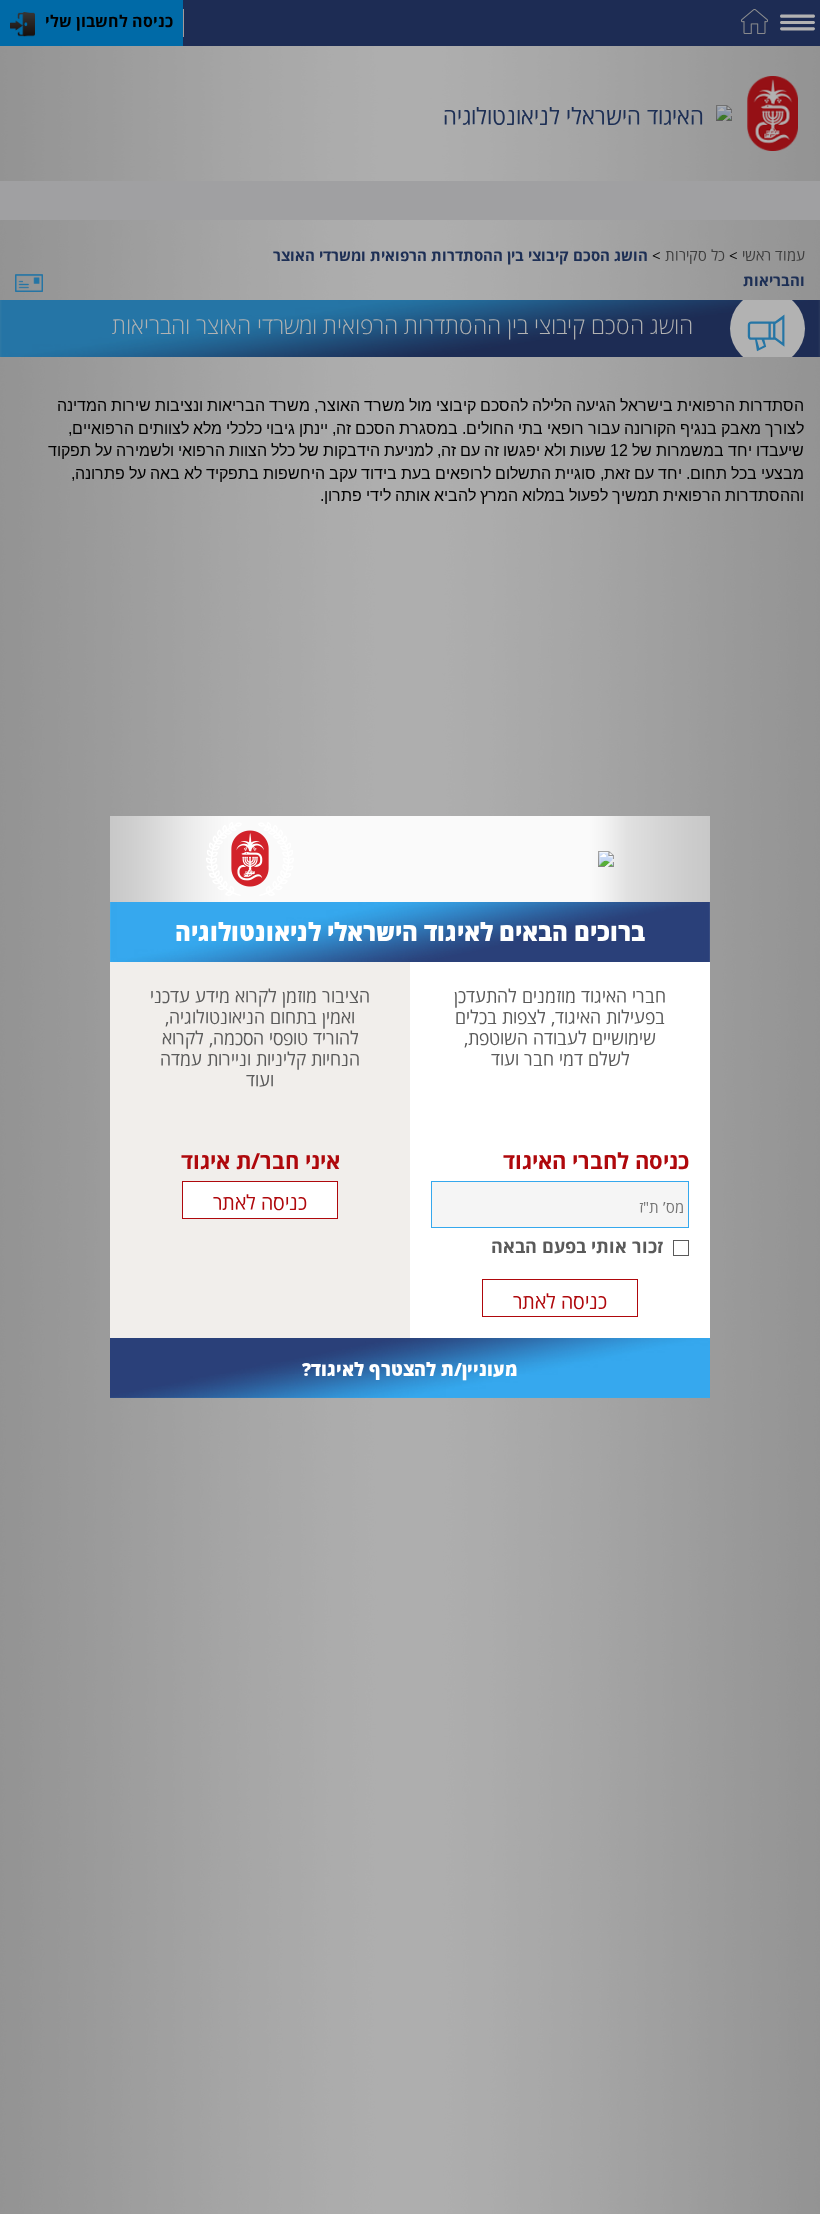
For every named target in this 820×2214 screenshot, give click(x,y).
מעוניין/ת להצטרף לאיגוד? (410, 1369)
